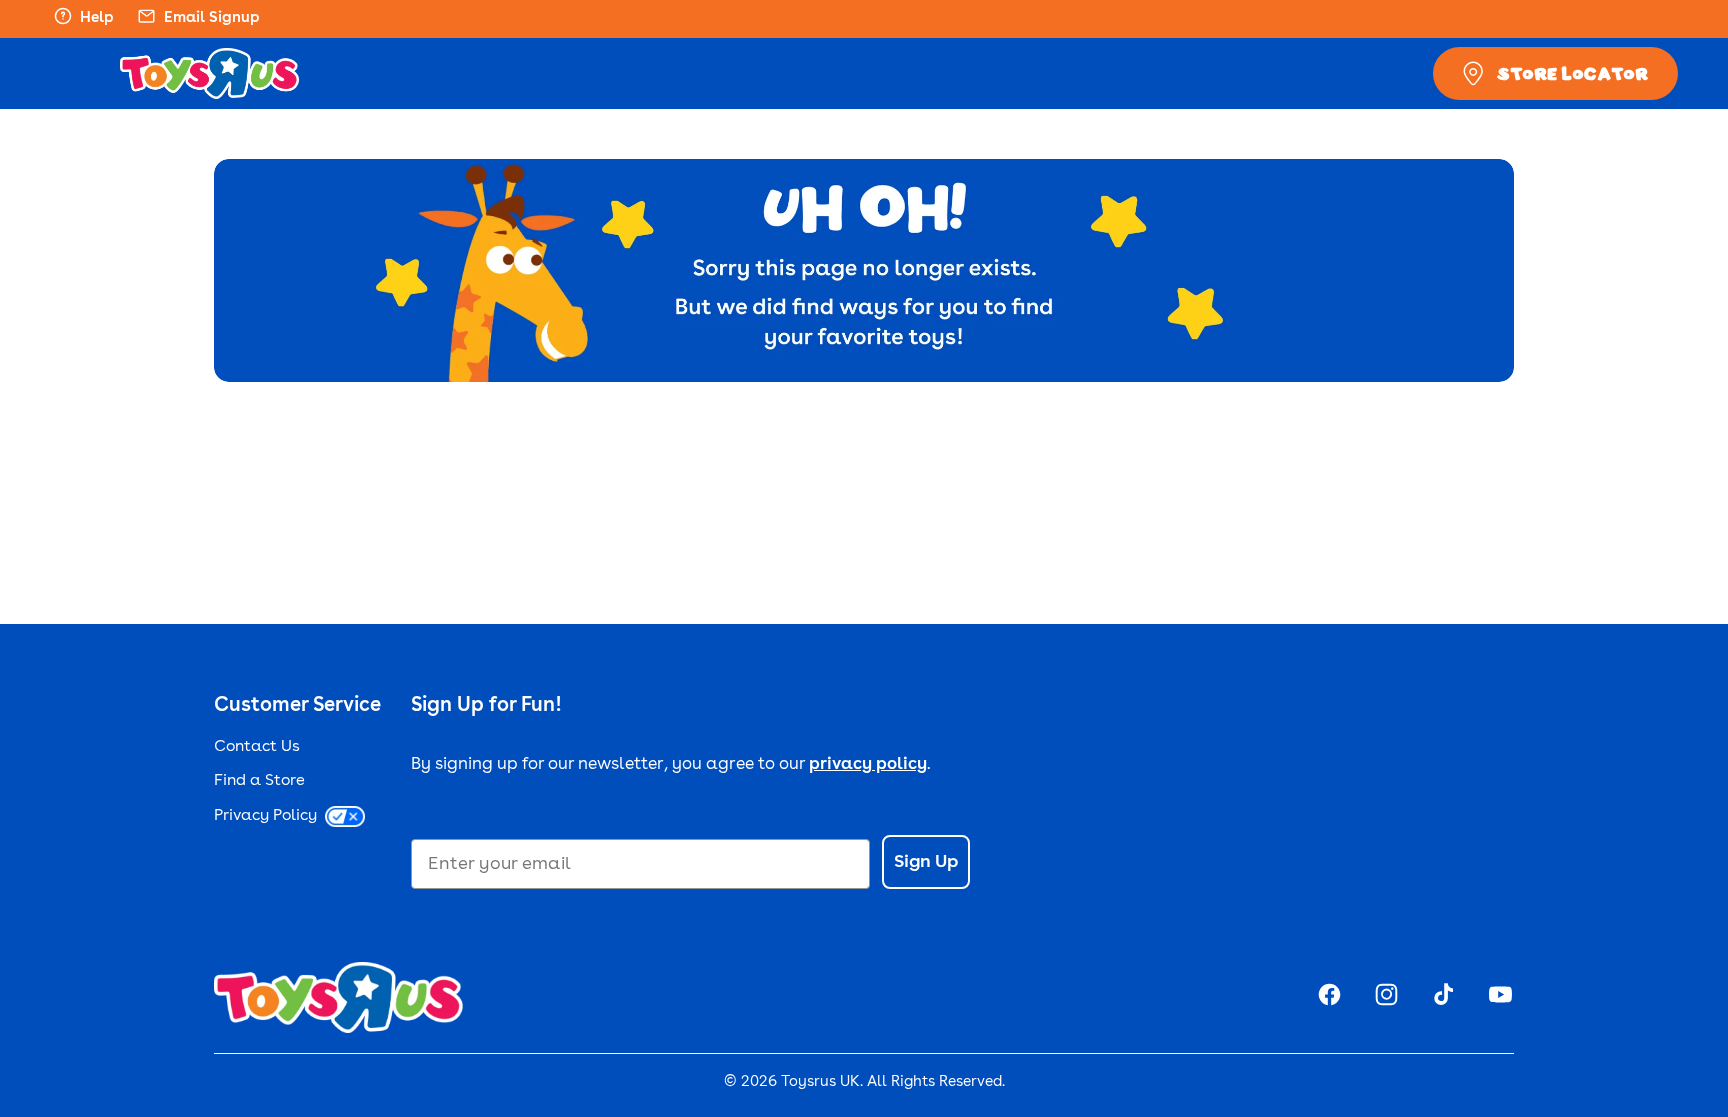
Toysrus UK (820, 1082)
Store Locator (1572, 73)
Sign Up (926, 862)
